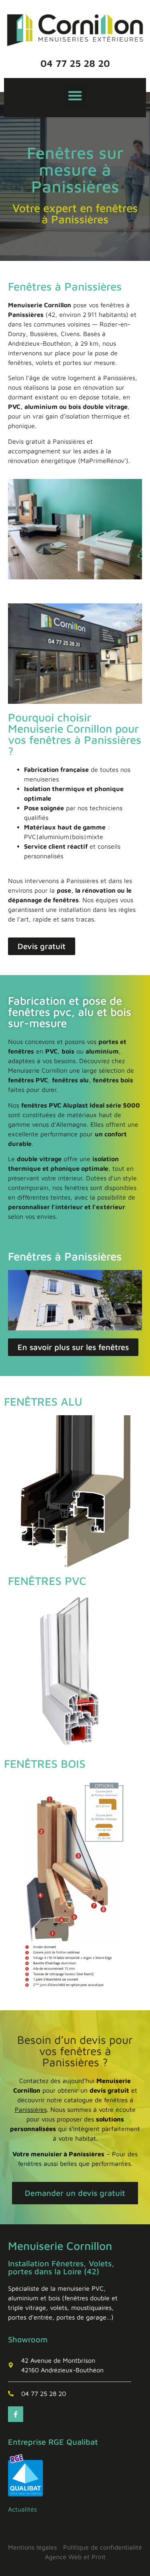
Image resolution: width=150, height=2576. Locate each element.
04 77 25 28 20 (75, 63)
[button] (75, 96)
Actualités (22, 2509)
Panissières (31, 2109)
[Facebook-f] (16, 2414)
